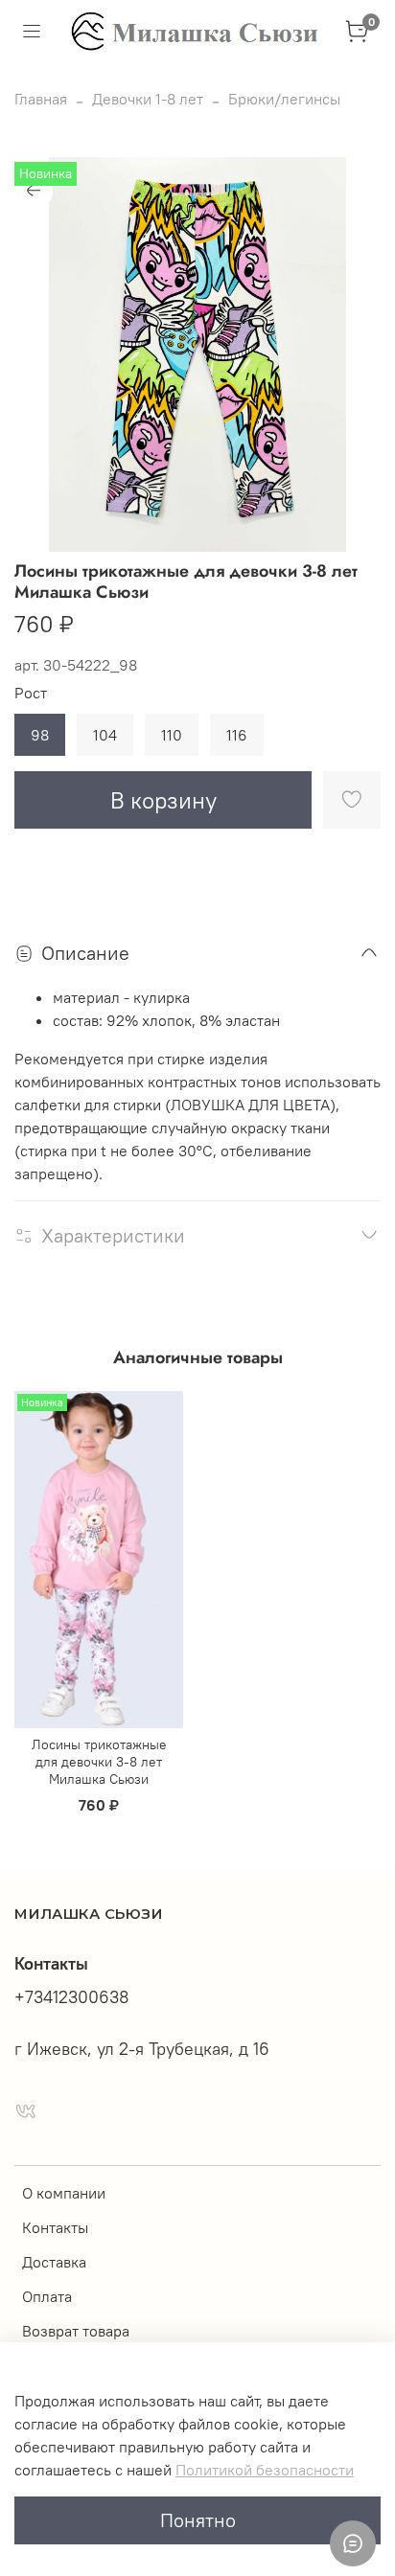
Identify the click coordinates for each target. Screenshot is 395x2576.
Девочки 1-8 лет (148, 99)
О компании (64, 2193)
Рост (31, 693)
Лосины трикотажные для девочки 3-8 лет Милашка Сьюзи (99, 1762)
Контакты (55, 2227)
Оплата (47, 2296)
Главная (41, 99)
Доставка (54, 2262)
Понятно (198, 2520)
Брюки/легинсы (284, 99)
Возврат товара (76, 2331)
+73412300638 (72, 1997)
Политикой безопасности (265, 2470)
